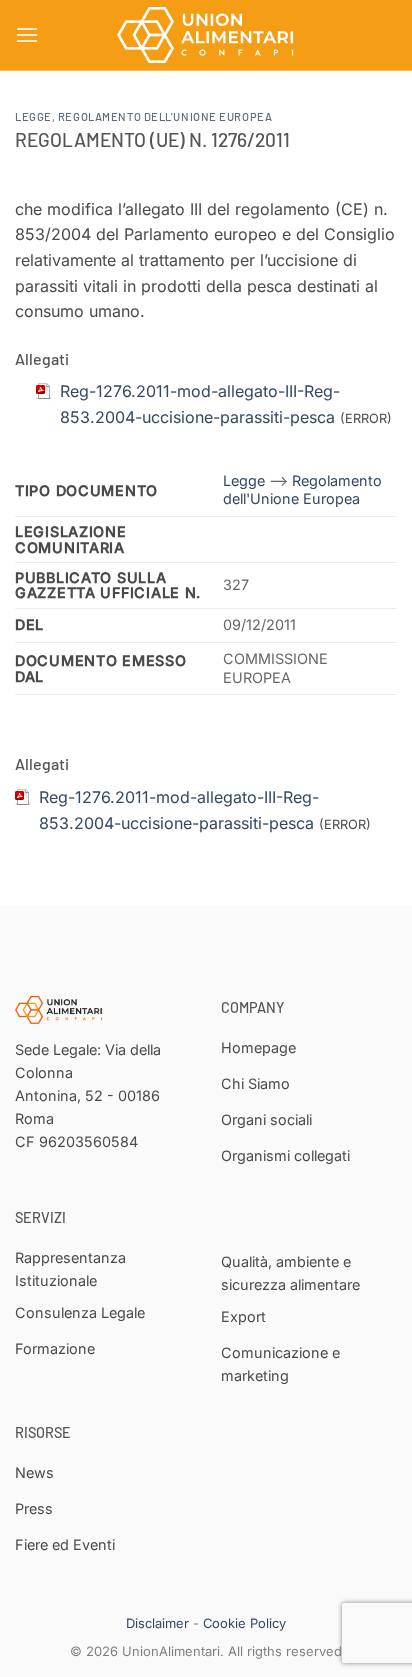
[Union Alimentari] (206, 35)
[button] (27, 34)
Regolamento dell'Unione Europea (165, 116)
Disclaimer (157, 1623)
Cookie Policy (244, 1623)
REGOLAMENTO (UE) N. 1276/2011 (152, 139)
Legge (33, 116)
